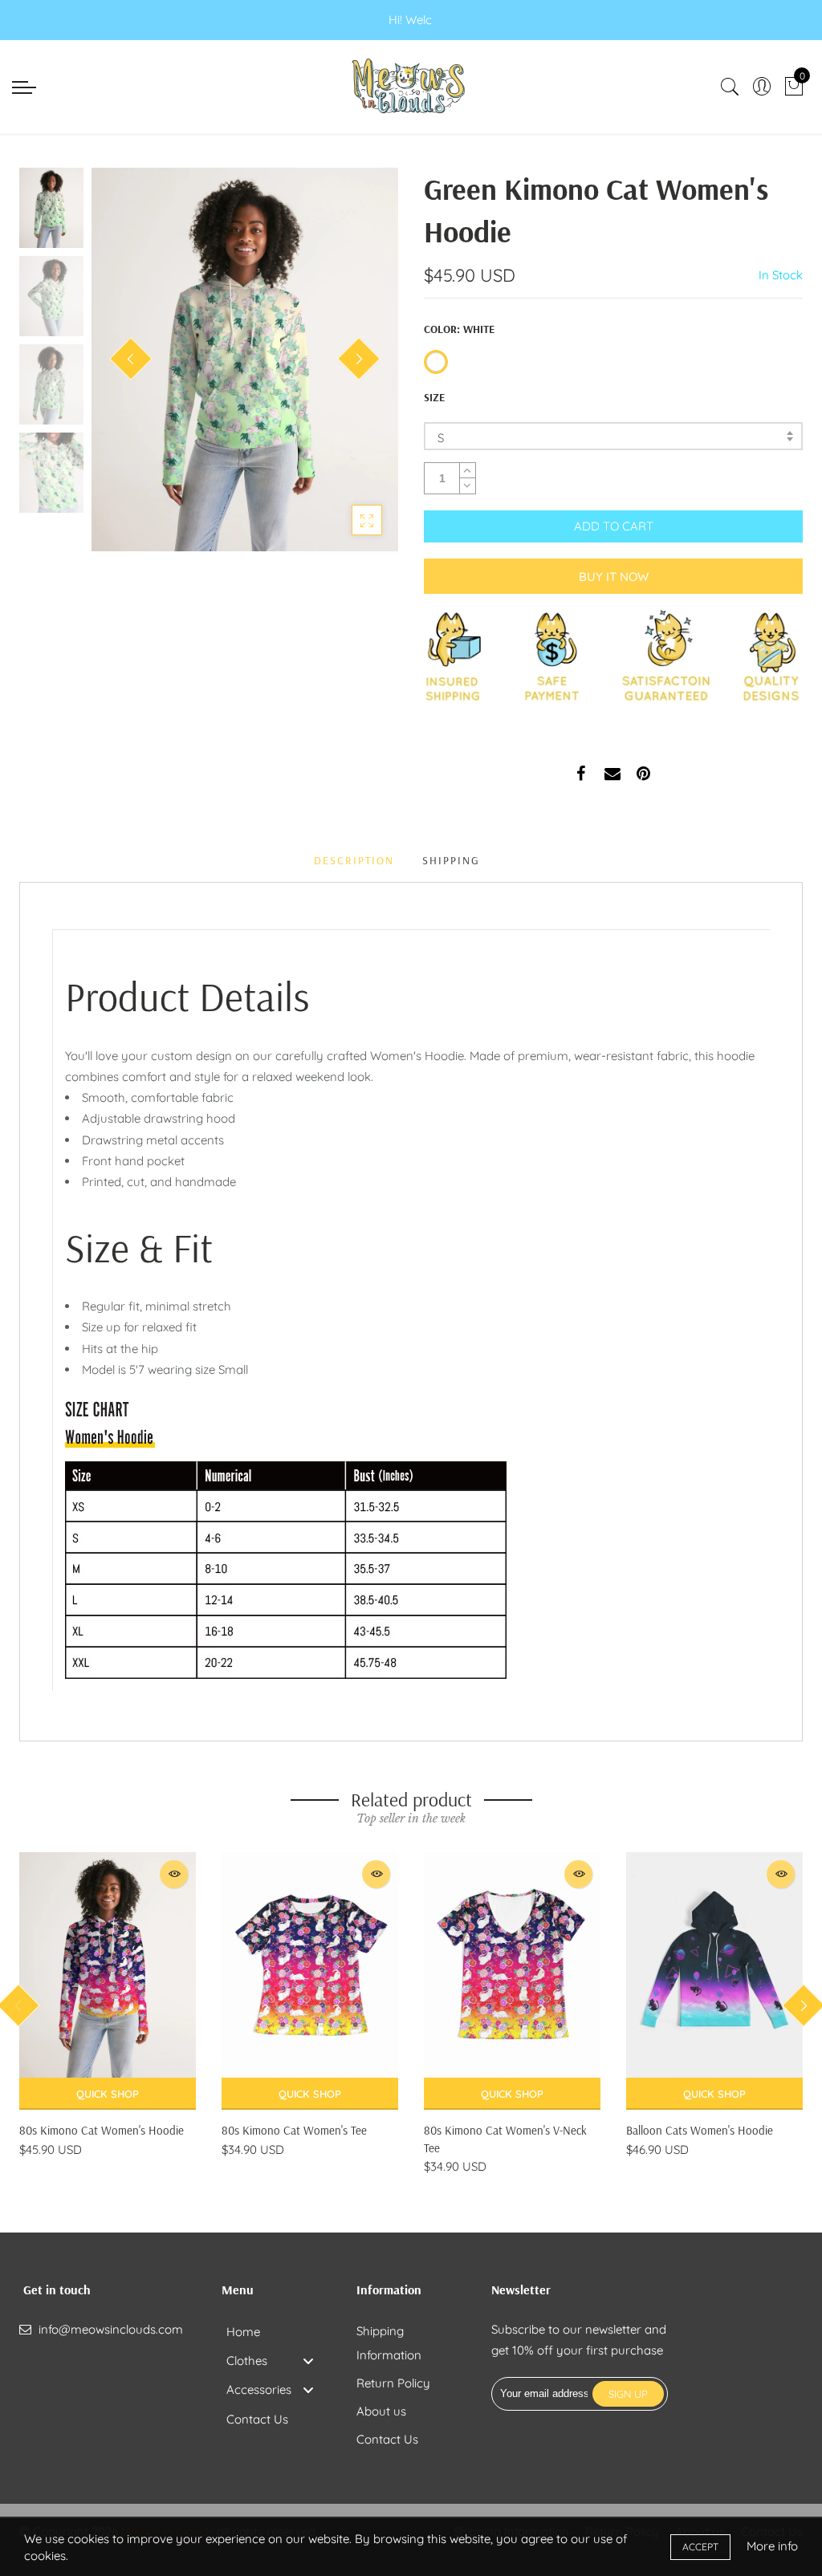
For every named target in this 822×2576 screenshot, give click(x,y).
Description (354, 860)
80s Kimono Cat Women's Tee (294, 2130)
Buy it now (614, 577)
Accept (700, 2547)
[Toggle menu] (308, 2361)
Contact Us (387, 2439)
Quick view (174, 1874)
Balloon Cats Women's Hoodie (700, 2130)
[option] (245, 360)
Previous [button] (131, 359)
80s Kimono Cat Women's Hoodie (102, 2130)
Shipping (451, 860)
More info (772, 2546)
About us (381, 2411)
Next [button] (359, 359)
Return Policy (393, 2383)
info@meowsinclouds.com (111, 2329)
